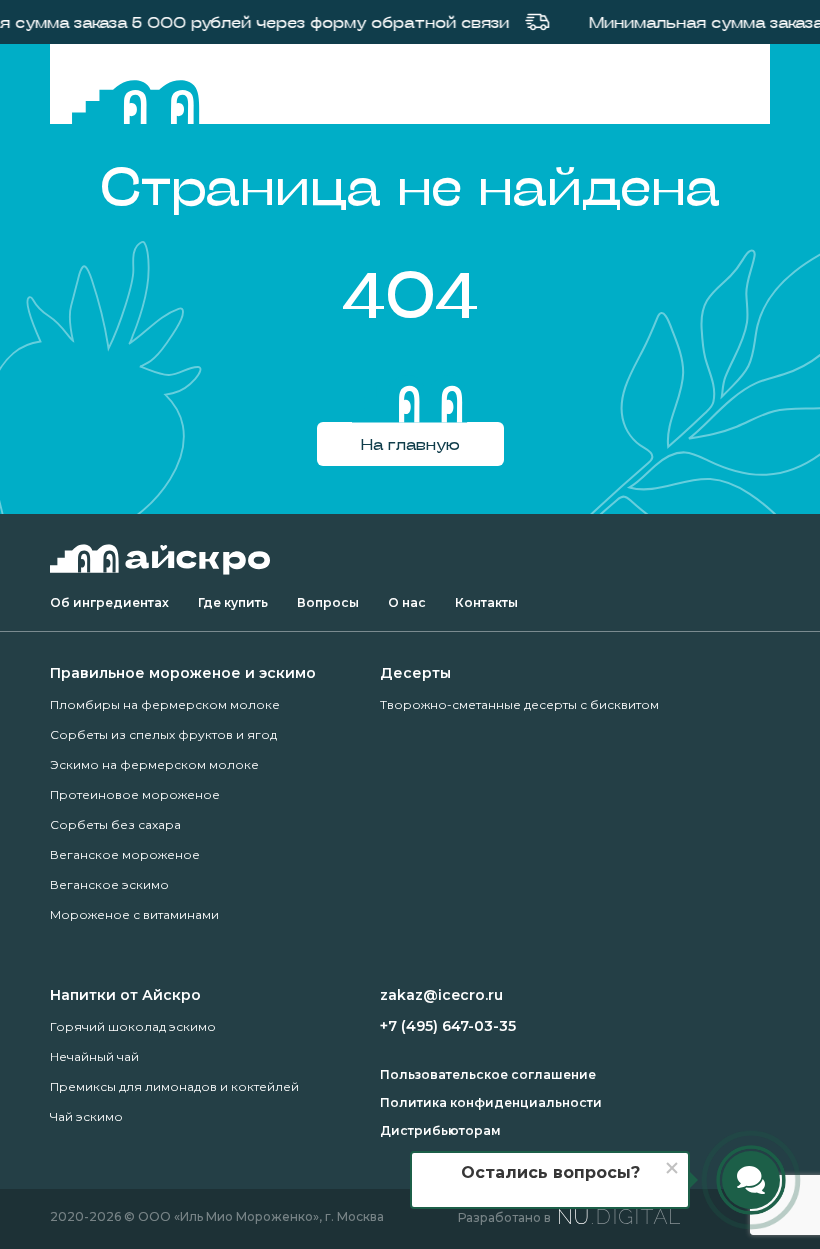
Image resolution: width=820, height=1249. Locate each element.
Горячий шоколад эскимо (133, 1026)
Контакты (486, 602)
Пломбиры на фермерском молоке (165, 704)
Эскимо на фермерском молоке (154, 764)
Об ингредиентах (109, 602)
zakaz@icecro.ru (441, 995)
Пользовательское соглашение (488, 1074)
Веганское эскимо (109, 884)
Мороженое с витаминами (134, 914)
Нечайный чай (94, 1056)
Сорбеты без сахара (115, 824)
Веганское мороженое (125, 854)
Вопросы (328, 602)
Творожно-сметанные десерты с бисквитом (519, 704)
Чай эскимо (86, 1116)
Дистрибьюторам (440, 1130)
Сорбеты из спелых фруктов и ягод (163, 734)
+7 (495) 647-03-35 (448, 1026)
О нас (407, 602)
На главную (410, 443)
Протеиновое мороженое (135, 794)
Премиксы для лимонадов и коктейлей (174, 1086)
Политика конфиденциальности (491, 1102)
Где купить (233, 602)
